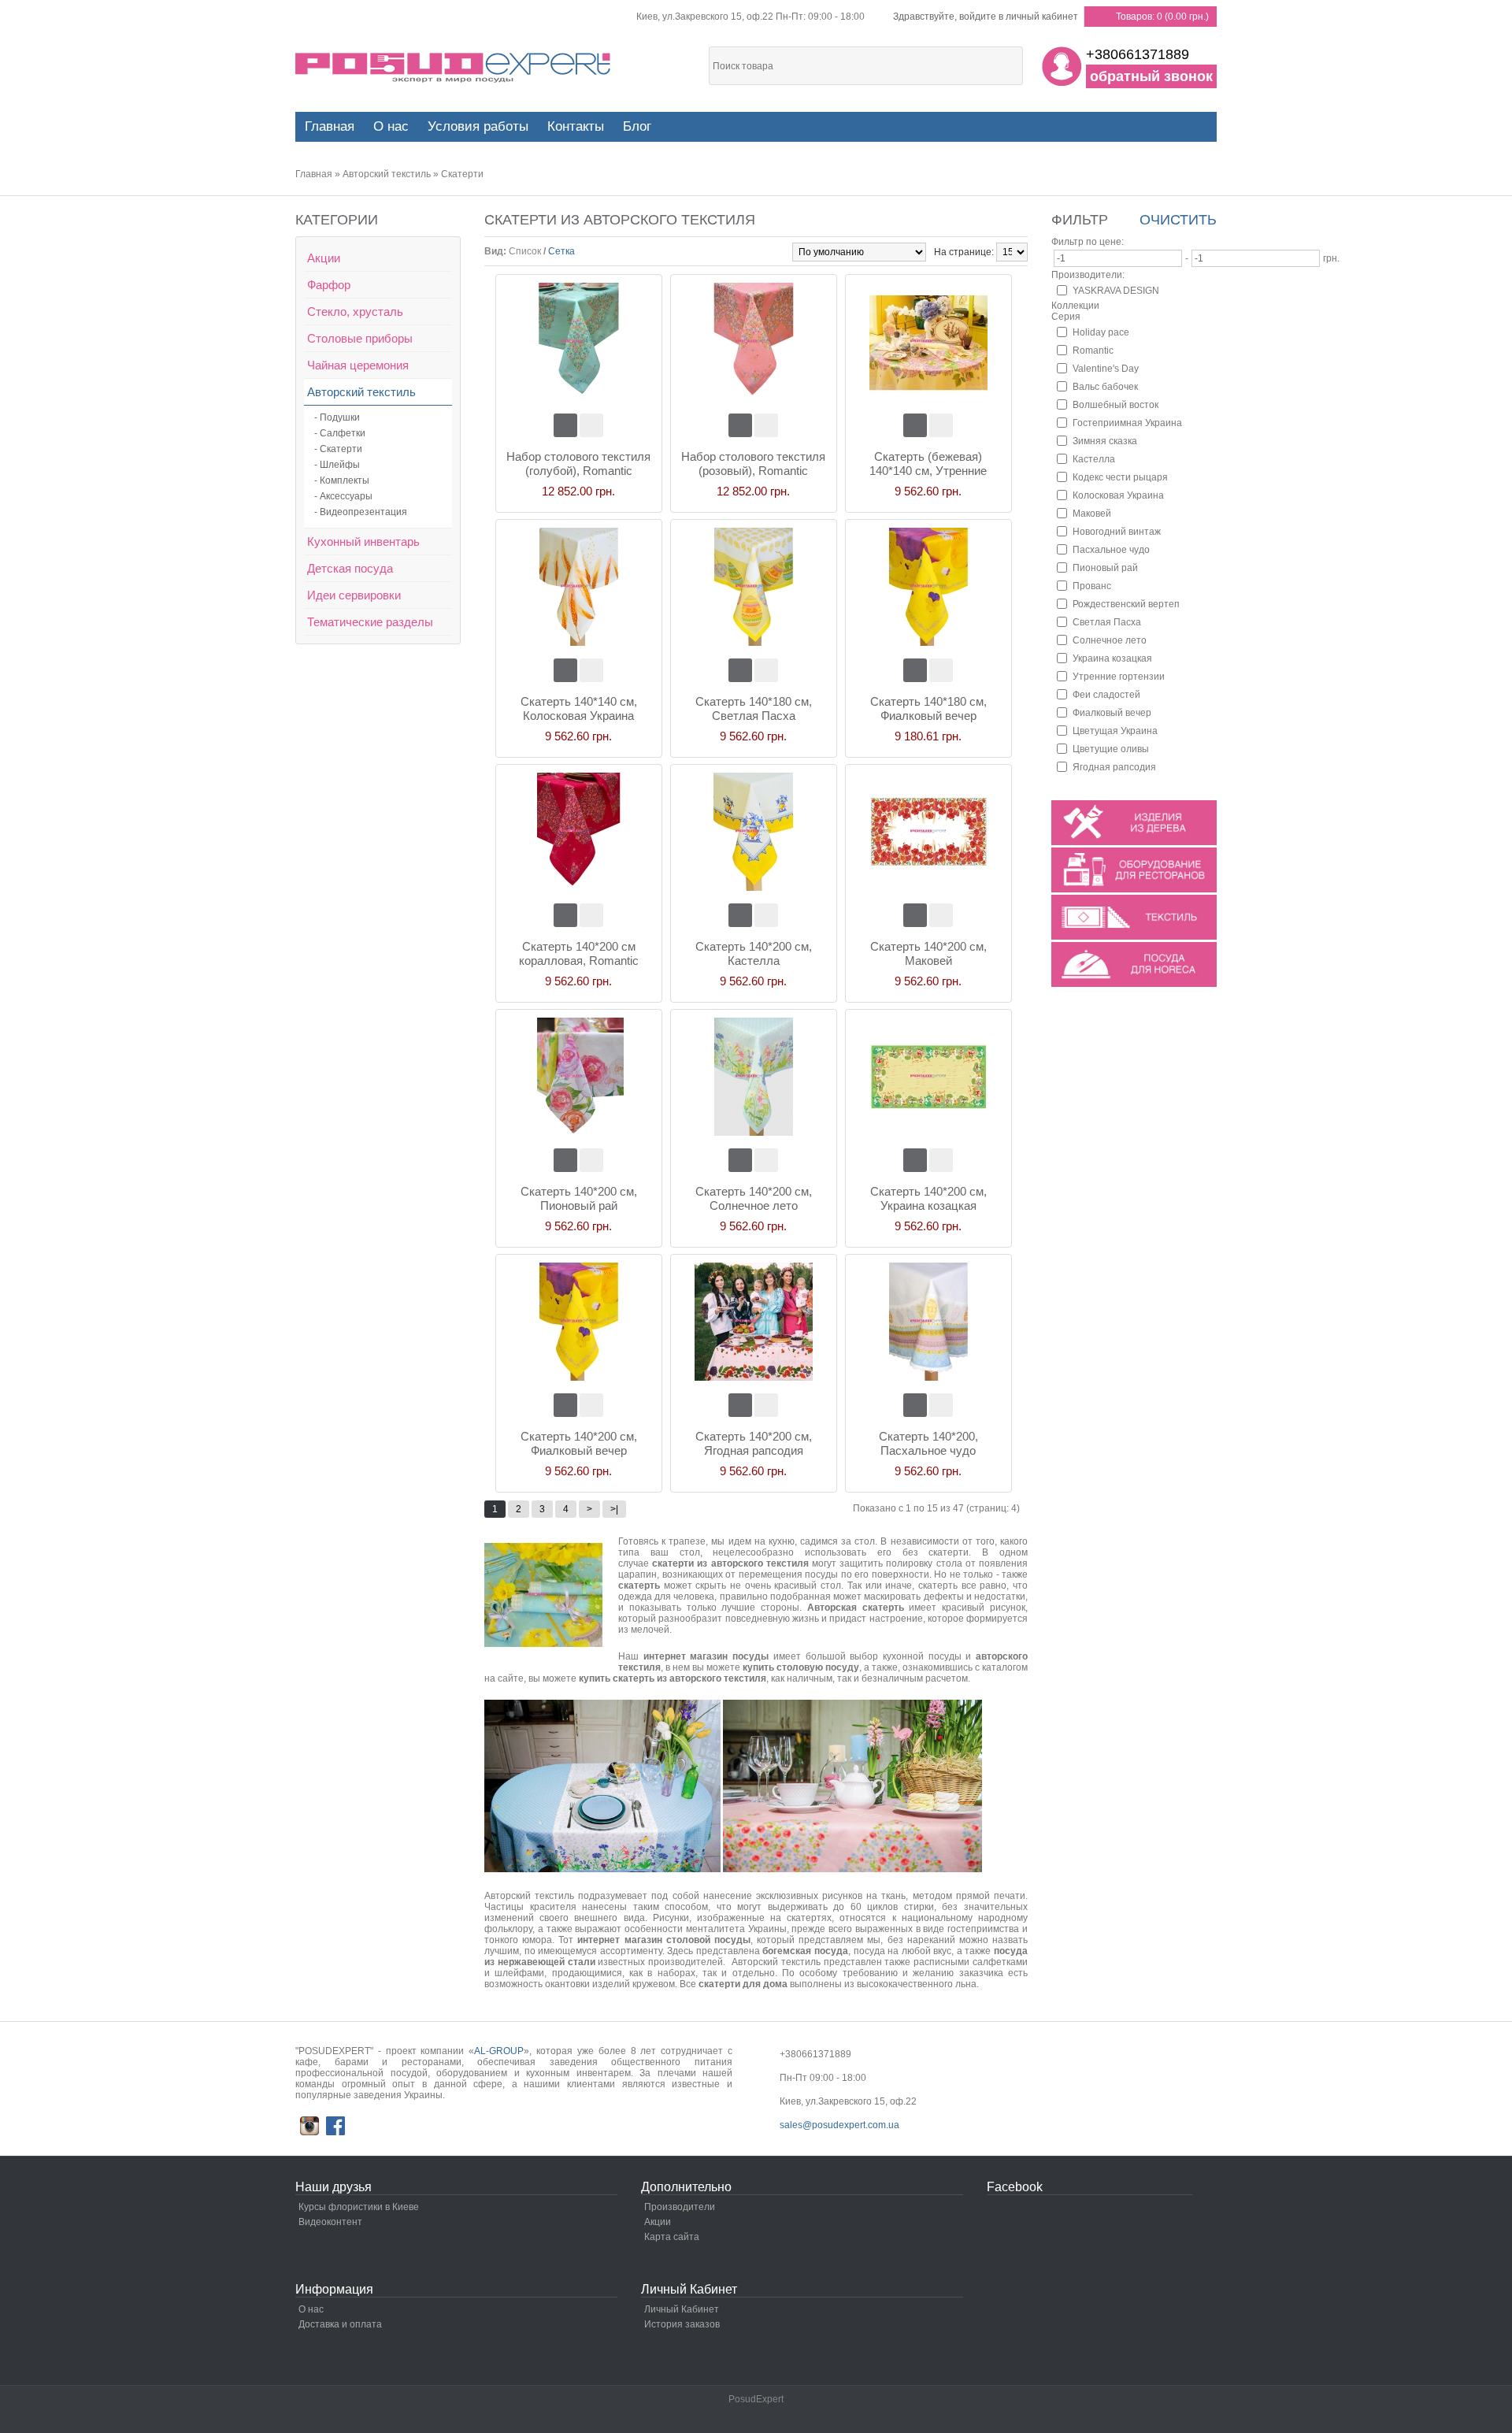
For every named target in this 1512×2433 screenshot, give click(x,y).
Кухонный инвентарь (363, 541)
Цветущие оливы (1111, 749)
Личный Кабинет (682, 2309)
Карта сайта (672, 2237)
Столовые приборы (360, 338)
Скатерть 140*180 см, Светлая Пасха (754, 708)
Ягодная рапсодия (1114, 767)
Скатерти (462, 174)
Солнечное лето (1110, 640)
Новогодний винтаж (1117, 532)
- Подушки (337, 417)
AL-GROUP (499, 2051)
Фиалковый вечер (1112, 713)
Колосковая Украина (1118, 495)
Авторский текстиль (387, 174)
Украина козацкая (1112, 658)
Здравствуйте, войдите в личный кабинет (986, 17)
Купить (565, 425)
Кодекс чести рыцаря (1120, 477)
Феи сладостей (1106, 695)
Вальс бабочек (1105, 387)
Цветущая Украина (1115, 731)
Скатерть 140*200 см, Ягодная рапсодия (754, 1443)
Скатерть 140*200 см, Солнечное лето (754, 1198)
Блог (637, 126)
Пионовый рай (1105, 568)
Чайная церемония (358, 365)
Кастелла (1094, 459)
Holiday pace (1101, 332)
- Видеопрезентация (361, 512)
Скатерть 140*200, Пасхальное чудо (928, 1443)
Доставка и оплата (340, 2324)
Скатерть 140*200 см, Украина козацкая (928, 1198)
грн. (1331, 258)
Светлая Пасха (1107, 622)
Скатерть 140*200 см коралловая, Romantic (579, 953)
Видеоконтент (330, 2222)
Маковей (1092, 514)
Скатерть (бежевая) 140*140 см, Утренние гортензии (928, 464)
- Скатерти (338, 449)
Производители (680, 2207)
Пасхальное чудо (1111, 550)
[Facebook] (335, 2126)
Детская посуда (350, 568)
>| (614, 1509)
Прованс (1092, 586)
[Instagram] (309, 2126)
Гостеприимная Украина (1127, 423)
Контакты (576, 126)
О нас (391, 126)
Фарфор (329, 285)
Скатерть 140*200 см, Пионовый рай (579, 1198)
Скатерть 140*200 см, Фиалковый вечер (579, 1443)
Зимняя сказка (1105, 441)
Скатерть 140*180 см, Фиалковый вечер (928, 708)
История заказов (682, 2324)
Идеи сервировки (354, 595)
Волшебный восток (1115, 405)
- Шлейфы (337, 465)
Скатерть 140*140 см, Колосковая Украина (579, 708)
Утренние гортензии (1119, 677)
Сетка (561, 251)
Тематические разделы (370, 622)
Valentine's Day (1106, 369)
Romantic (1093, 350)
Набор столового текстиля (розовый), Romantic (753, 464)
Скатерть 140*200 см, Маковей (928, 953)
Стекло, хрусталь (355, 312)
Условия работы (478, 126)
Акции (324, 258)
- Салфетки (340, 433)
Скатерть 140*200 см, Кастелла (754, 953)
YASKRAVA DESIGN (1116, 291)
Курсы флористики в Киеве (359, 2207)
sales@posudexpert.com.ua (839, 2125)
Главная (314, 174)
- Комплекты (342, 480)
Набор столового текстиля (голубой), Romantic (578, 464)
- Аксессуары (343, 496)
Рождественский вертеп (1126, 604)
